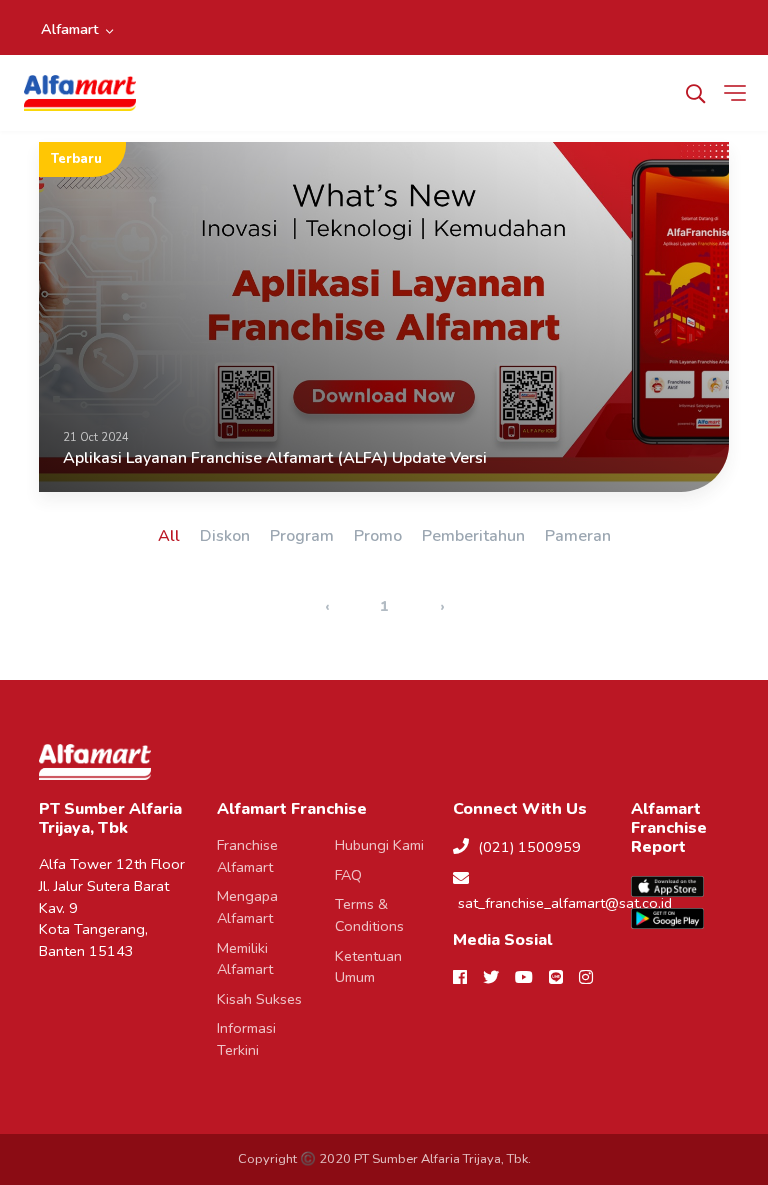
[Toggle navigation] (739, 93)
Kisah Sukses (259, 999)
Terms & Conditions (369, 915)
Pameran (578, 536)
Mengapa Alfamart (247, 907)
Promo (378, 536)
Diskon (225, 536)
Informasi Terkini (246, 1039)
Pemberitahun (473, 536)
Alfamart (70, 29)
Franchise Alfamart (247, 856)
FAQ (348, 875)
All (169, 536)
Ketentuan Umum (368, 967)
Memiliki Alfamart (245, 959)
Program (302, 536)
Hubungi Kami (379, 845)
